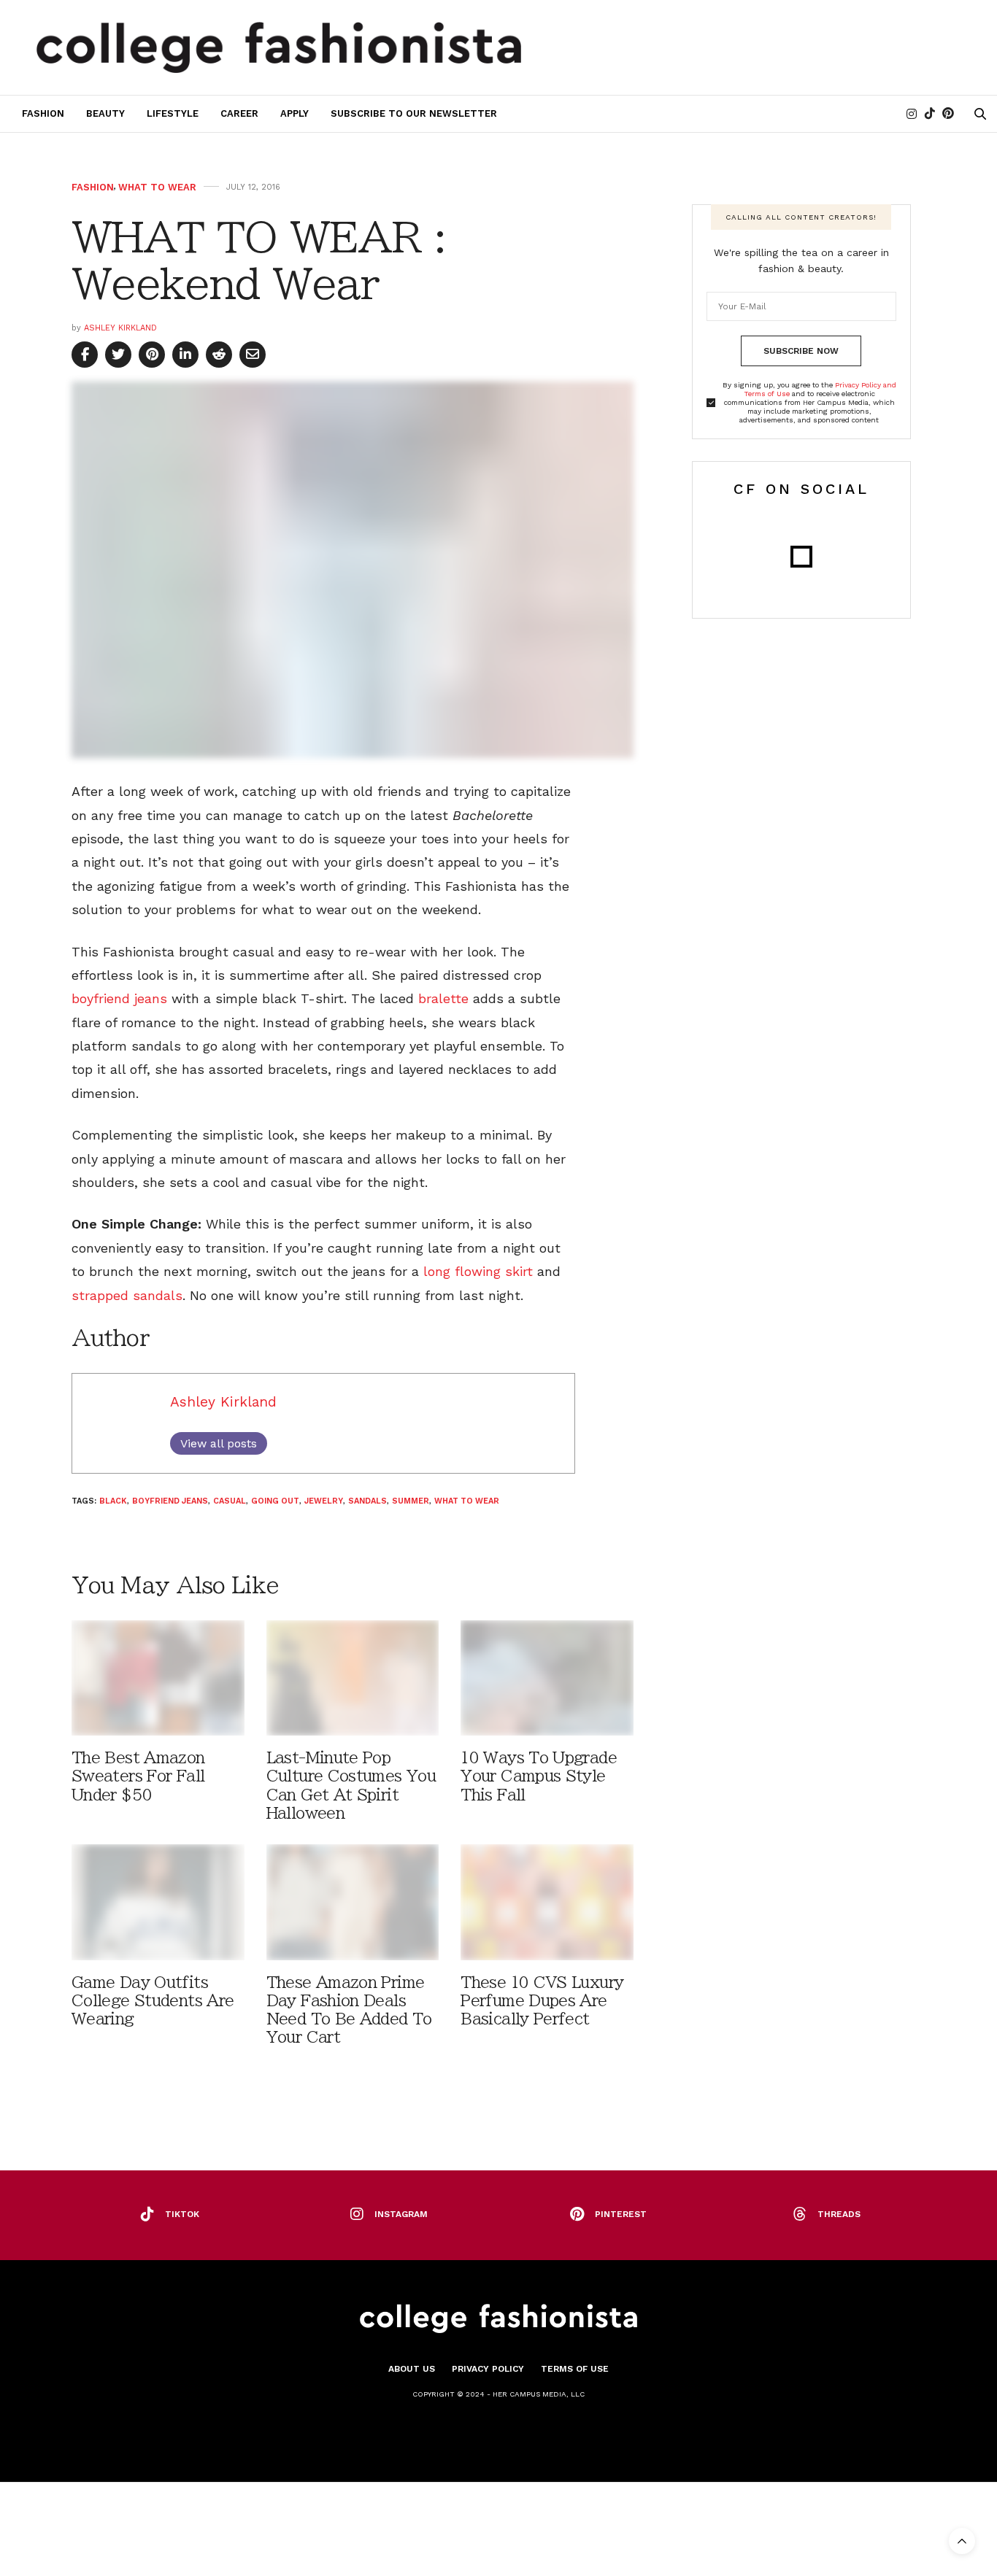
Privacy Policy (488, 2369)
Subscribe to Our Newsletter (414, 113)
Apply (295, 113)
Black (113, 1501)
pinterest (621, 2214)
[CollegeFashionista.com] (279, 47)
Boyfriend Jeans (170, 1501)
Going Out (275, 1501)
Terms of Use (575, 2369)
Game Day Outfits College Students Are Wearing (153, 2001)
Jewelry (324, 1501)
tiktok (182, 2214)
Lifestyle (173, 113)
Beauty (105, 113)
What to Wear (157, 187)
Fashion (43, 113)
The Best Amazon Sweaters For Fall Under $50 (138, 1776)
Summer (411, 1501)
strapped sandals (127, 1295)
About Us (412, 2369)
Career (239, 113)
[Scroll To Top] (962, 2541)
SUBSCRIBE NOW (801, 351)
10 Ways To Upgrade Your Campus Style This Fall (539, 1776)
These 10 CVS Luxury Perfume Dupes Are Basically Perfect (542, 2001)
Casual (230, 1501)
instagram (401, 2214)
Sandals (367, 1501)
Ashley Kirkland (120, 328)
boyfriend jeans (119, 998)
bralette (443, 998)
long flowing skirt (478, 1271)
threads (839, 2214)
